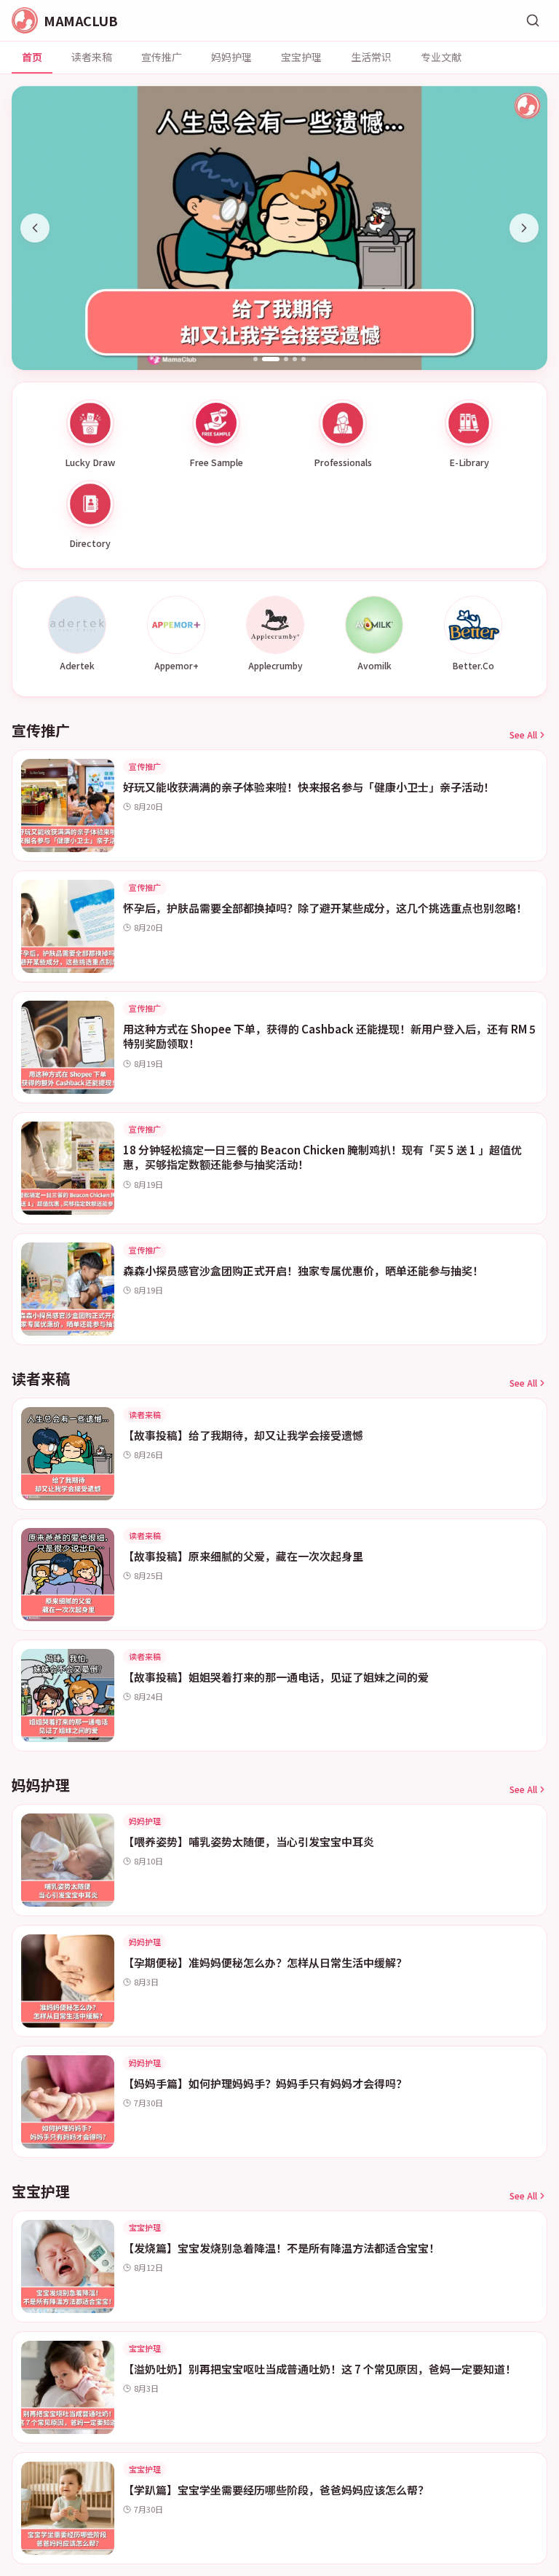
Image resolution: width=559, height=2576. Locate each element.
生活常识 (371, 57)
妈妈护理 (231, 57)
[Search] (533, 20)
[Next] (524, 228)
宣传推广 (162, 57)
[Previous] (35, 228)
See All (523, 735)
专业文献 (441, 57)
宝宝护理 (301, 57)
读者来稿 (92, 57)
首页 (32, 57)
